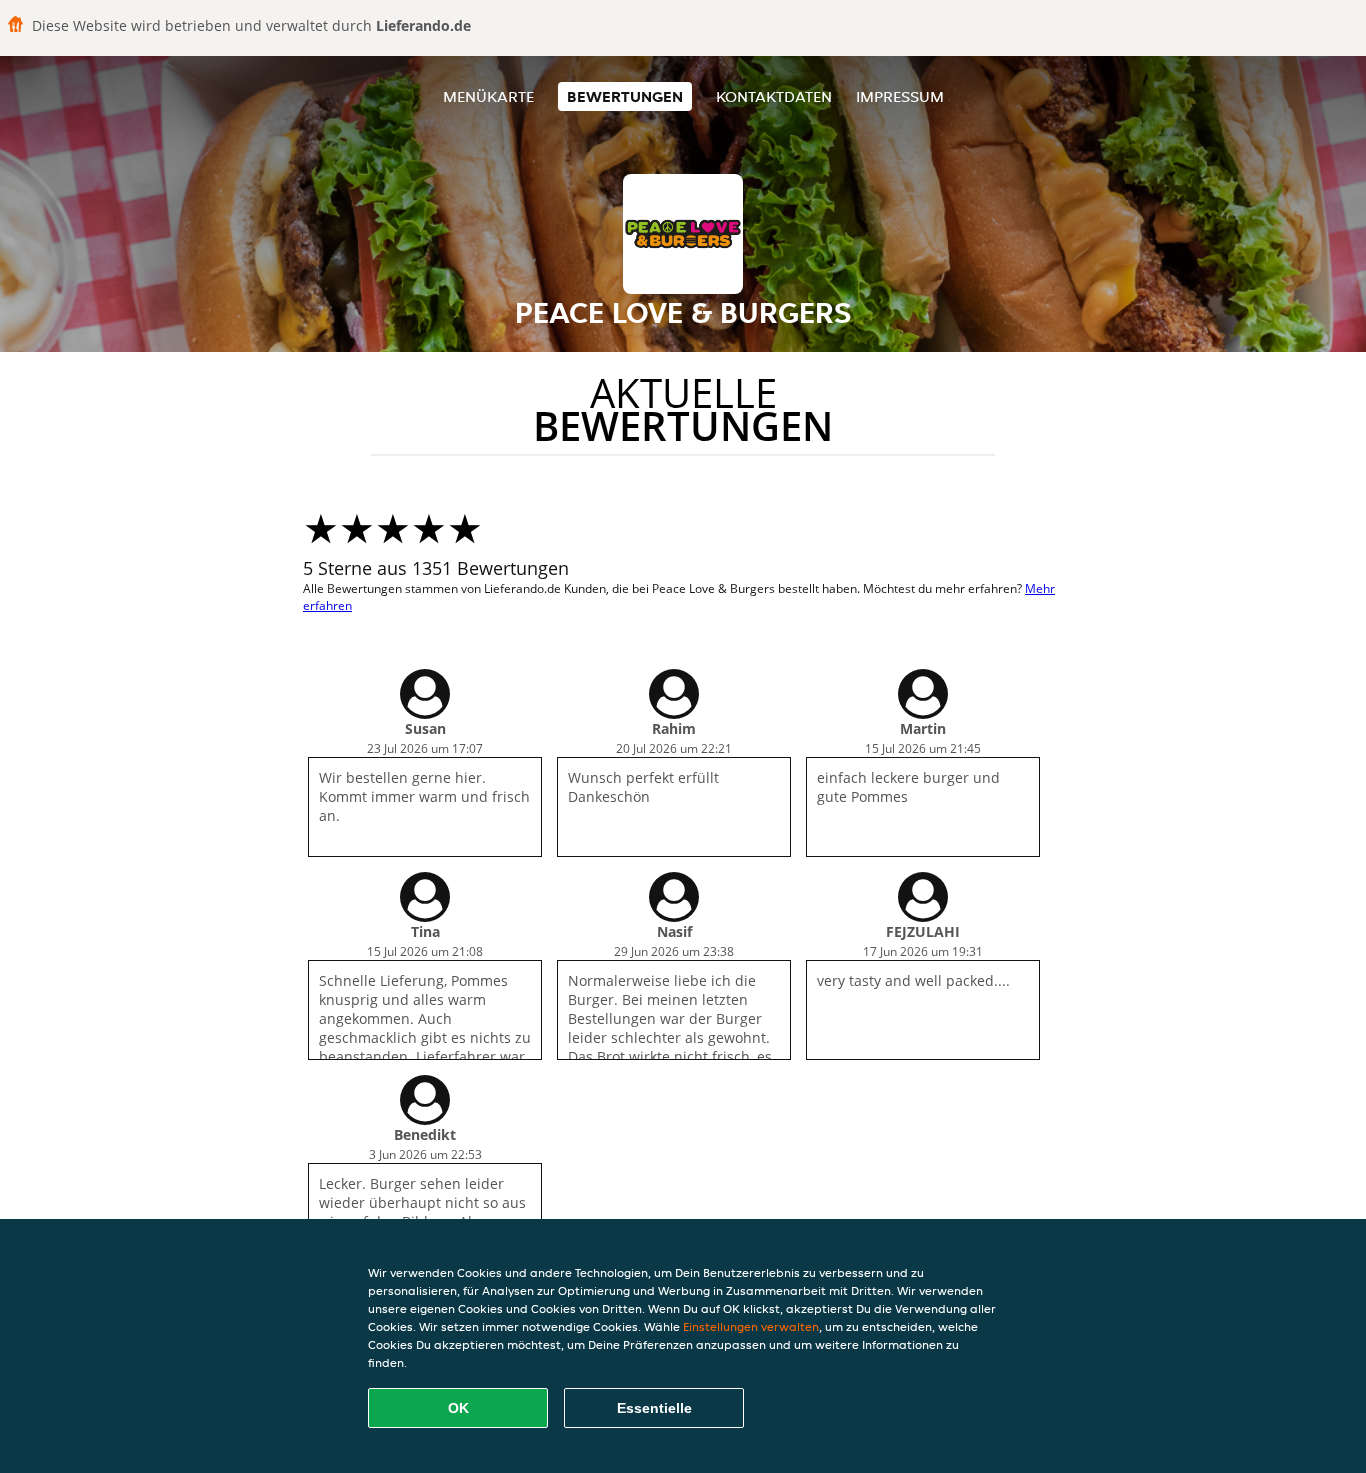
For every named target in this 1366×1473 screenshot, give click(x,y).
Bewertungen (625, 96)
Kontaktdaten (774, 96)
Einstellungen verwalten (751, 1326)
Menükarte (488, 96)
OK (458, 1408)
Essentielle (654, 1408)
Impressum (900, 96)
